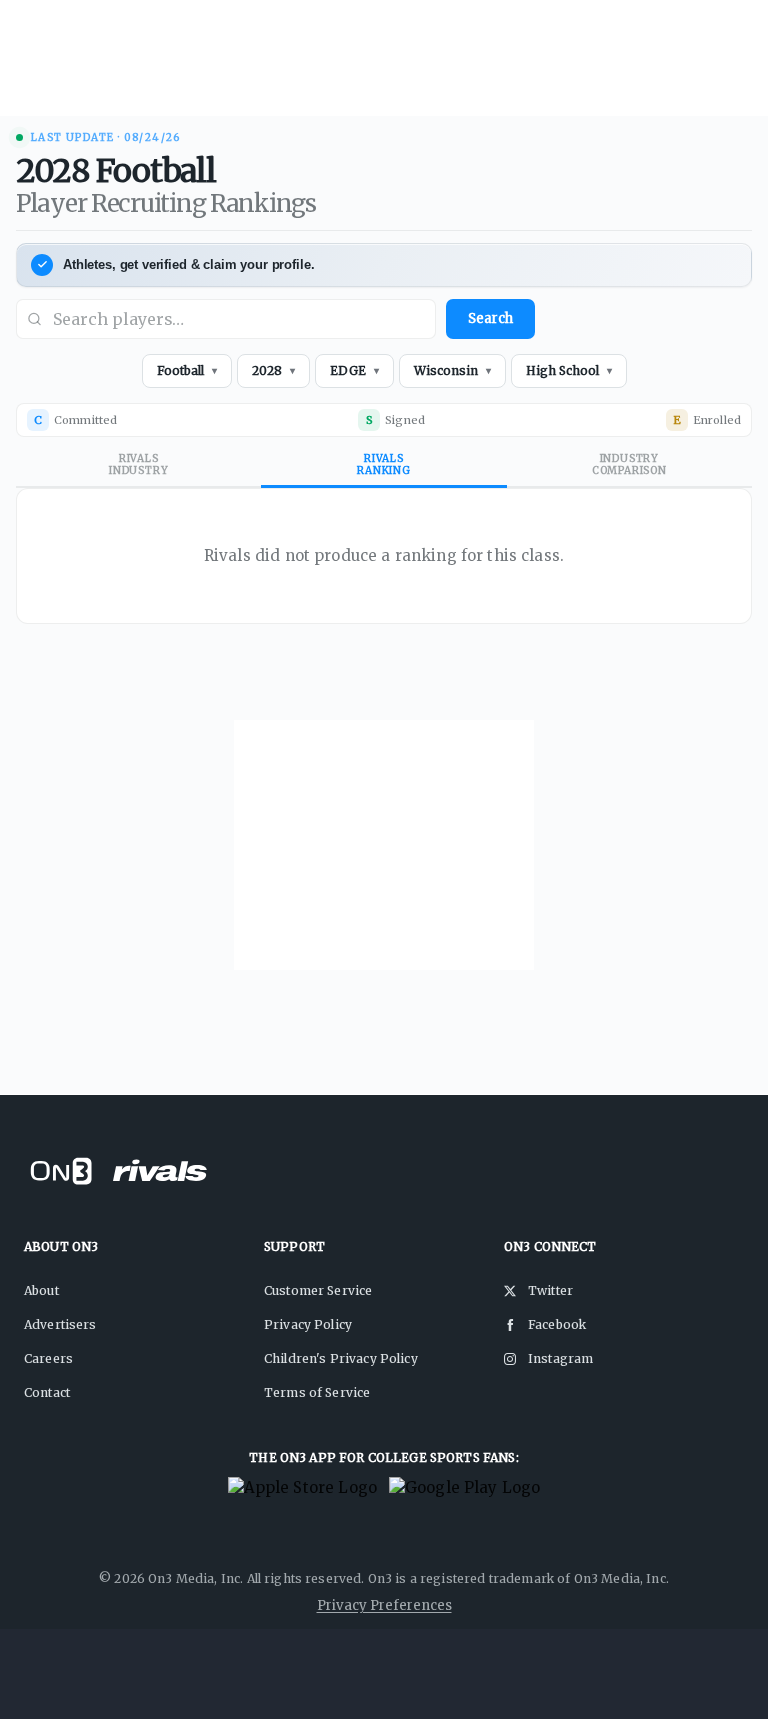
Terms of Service (317, 1392)
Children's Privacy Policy (341, 1358)
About (41, 1290)
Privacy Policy (308, 1324)
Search (490, 318)
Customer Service (318, 1290)
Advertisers (60, 1324)
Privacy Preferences (384, 1605)
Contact (47, 1392)
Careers (48, 1358)
